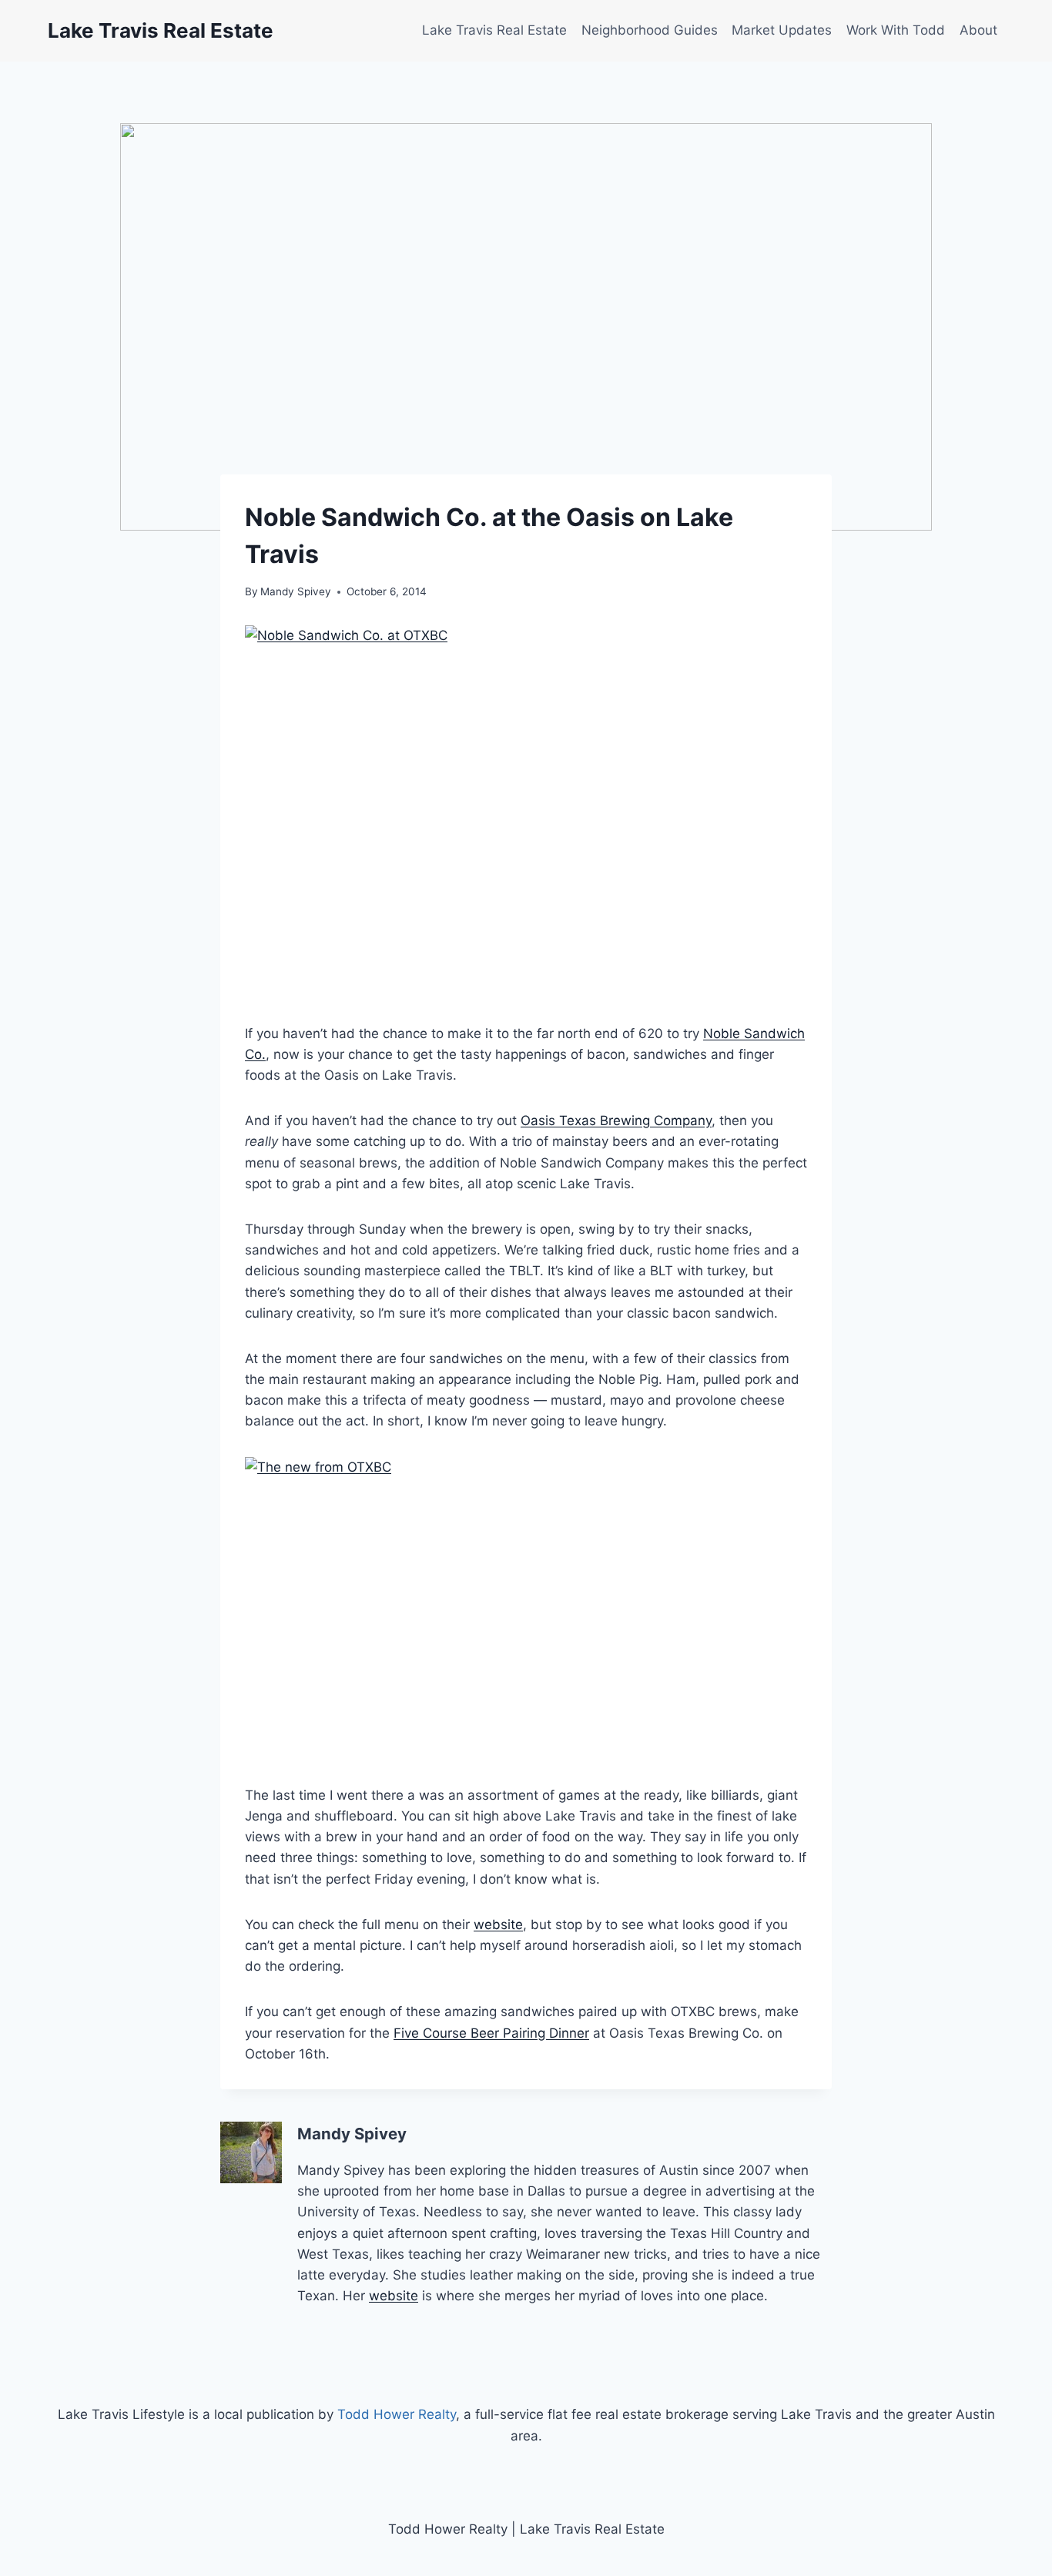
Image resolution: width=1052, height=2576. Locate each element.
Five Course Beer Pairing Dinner (491, 2033)
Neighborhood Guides (650, 30)
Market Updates (782, 30)
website (498, 1924)
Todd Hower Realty (397, 2414)
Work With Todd (896, 30)
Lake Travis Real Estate (494, 30)
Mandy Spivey (296, 591)
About (978, 30)
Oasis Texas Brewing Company (616, 1121)
